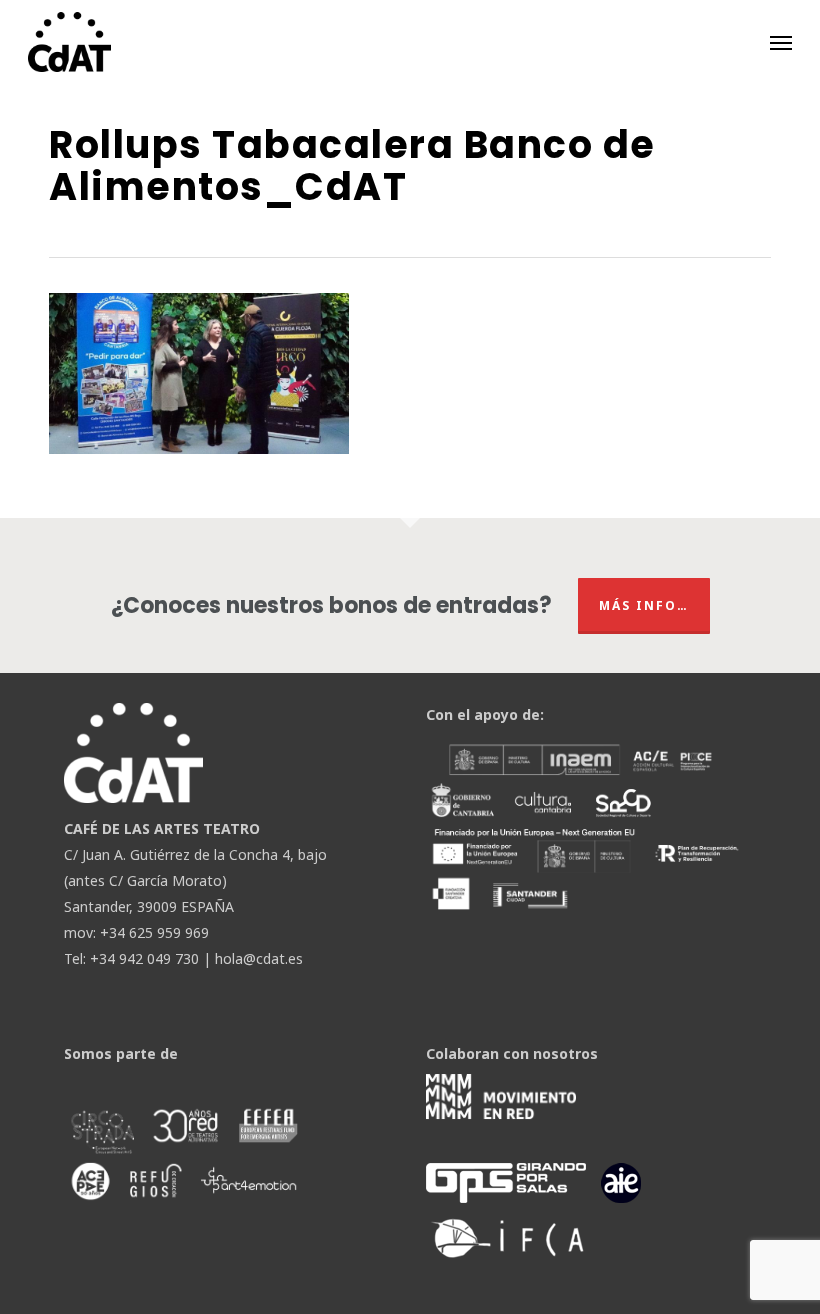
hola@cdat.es (259, 958)
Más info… (644, 605)
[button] (781, 42)
